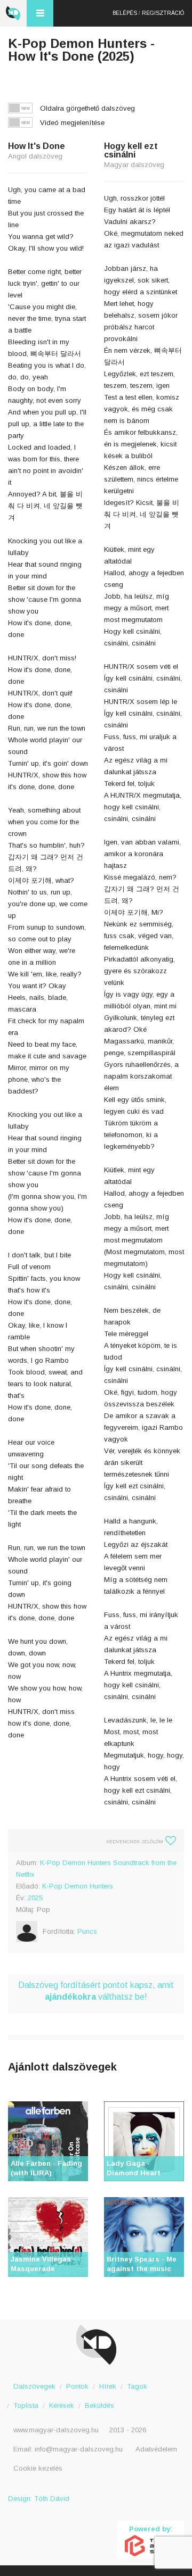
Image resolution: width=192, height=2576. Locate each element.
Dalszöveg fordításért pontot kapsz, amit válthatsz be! (96, 1991)
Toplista (26, 2405)
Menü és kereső (40, 13)
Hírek (108, 2386)
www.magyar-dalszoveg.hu (56, 2430)
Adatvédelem (156, 2449)
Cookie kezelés (38, 2468)
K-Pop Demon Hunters (78, 1886)
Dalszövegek (34, 2386)
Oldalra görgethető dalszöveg (87, 108)
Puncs (87, 1931)
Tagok (137, 2386)
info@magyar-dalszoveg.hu (79, 2449)
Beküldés (99, 2405)
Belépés (125, 13)
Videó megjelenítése (72, 123)
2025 (35, 1898)
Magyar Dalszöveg (13, 13)
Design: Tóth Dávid (39, 2499)
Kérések (62, 2405)
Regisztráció (163, 13)
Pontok (77, 2386)
